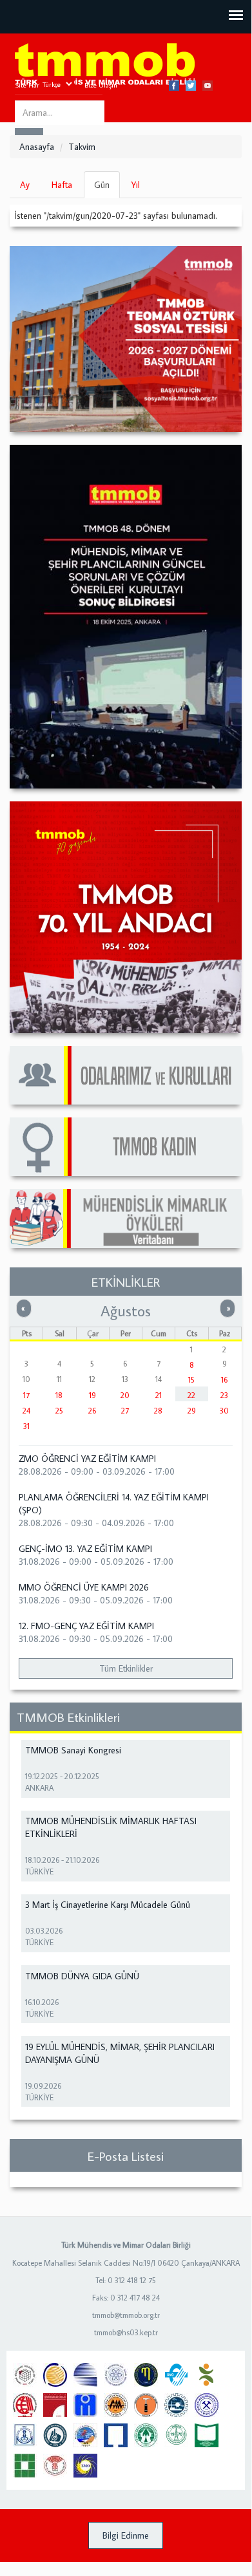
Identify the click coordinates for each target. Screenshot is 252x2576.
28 (158, 1411)
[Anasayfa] (105, 65)
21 (159, 1395)
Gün (107, 189)
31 (26, 1426)
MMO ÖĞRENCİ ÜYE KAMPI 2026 (84, 1587)
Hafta (62, 185)
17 (26, 1395)
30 (224, 1411)
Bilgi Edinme (126, 2535)
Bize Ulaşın (101, 85)
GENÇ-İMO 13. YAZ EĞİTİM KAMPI (85, 1549)
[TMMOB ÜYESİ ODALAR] (126, 1075)
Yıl (136, 185)
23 (224, 1395)
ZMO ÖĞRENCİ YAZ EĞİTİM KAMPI (87, 1459)
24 (26, 1411)
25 (59, 1411)
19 (92, 1395)
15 (191, 1380)
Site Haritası (33, 85)
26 (92, 1411)
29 (192, 1411)
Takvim (82, 147)
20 (125, 1395)
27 (125, 1411)
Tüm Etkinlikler (126, 1668)
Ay (25, 185)
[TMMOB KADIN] (126, 1147)
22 (191, 1395)
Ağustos (126, 1311)
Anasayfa (37, 147)
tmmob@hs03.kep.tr (126, 2332)
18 (59, 1395)
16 (224, 1380)
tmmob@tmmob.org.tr (126, 2315)
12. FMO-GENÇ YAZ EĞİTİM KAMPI (86, 1626)
